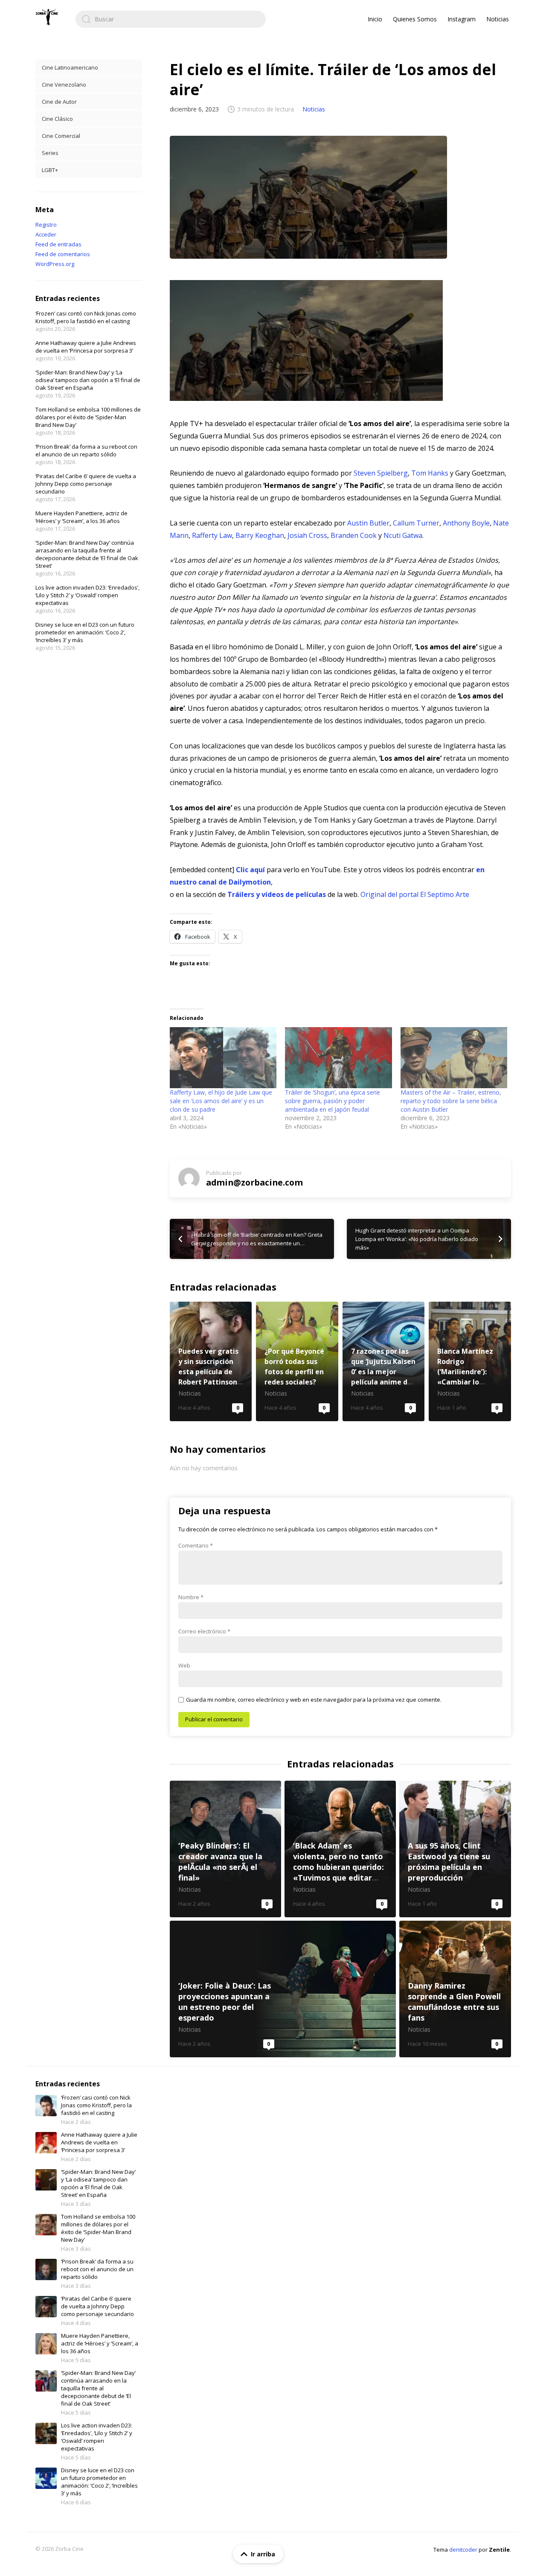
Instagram (462, 19)
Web (184, 1665)
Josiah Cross (307, 535)
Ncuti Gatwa (403, 535)
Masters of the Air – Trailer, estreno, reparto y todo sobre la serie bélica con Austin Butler (451, 1101)
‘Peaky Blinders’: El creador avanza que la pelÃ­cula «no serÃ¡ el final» (225, 1849)
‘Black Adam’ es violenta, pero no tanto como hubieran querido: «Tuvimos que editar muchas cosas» (340, 1849)
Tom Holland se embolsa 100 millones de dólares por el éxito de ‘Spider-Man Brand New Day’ (88, 417)
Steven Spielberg (381, 473)
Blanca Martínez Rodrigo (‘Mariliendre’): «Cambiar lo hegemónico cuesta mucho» (470, 1361)
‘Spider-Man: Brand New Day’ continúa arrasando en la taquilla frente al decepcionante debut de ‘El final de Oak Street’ (87, 554)
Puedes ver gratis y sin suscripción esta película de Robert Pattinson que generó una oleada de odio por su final (211, 1361)
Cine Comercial (61, 136)
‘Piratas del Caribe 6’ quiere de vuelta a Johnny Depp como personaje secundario (86, 484)
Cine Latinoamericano (70, 67)
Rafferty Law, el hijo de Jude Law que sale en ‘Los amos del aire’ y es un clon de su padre (221, 1101)
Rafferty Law (212, 535)
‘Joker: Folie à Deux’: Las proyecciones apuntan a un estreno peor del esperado (283, 1989)
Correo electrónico (204, 1631)
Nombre (191, 1597)
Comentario (196, 1545)
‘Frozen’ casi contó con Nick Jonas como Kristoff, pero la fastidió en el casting (86, 317)
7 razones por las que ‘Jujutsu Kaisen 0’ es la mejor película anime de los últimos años (384, 1361)
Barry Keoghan (260, 535)
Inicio (375, 19)
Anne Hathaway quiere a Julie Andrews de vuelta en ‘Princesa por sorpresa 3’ (86, 347)
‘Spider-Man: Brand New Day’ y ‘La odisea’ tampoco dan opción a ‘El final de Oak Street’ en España (88, 380)
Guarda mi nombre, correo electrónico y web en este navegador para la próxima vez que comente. (314, 1700)
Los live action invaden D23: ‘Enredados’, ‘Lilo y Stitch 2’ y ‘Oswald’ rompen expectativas (87, 595)
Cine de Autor (59, 102)
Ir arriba (263, 2554)
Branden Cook (354, 535)
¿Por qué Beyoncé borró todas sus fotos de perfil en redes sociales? (297, 1361)
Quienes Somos (415, 19)
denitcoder (463, 2550)
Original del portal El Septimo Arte (415, 894)
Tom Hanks (430, 473)
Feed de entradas (58, 244)
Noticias (498, 19)
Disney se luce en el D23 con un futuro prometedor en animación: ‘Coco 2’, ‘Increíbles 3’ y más (85, 632)
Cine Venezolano (64, 85)
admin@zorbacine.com (254, 1182)
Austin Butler (368, 523)
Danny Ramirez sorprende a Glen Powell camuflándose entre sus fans (455, 1989)
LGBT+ (50, 170)
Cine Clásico (57, 119)
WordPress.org (55, 264)
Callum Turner (416, 523)
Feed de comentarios (63, 254)
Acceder (46, 234)
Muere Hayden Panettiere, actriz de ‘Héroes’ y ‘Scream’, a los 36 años (81, 517)
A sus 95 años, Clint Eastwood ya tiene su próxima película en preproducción (455, 1849)
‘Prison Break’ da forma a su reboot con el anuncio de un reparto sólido (86, 450)
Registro (46, 225)
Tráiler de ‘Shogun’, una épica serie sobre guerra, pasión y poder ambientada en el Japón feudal (333, 1101)
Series (50, 153)
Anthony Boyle (466, 523)
